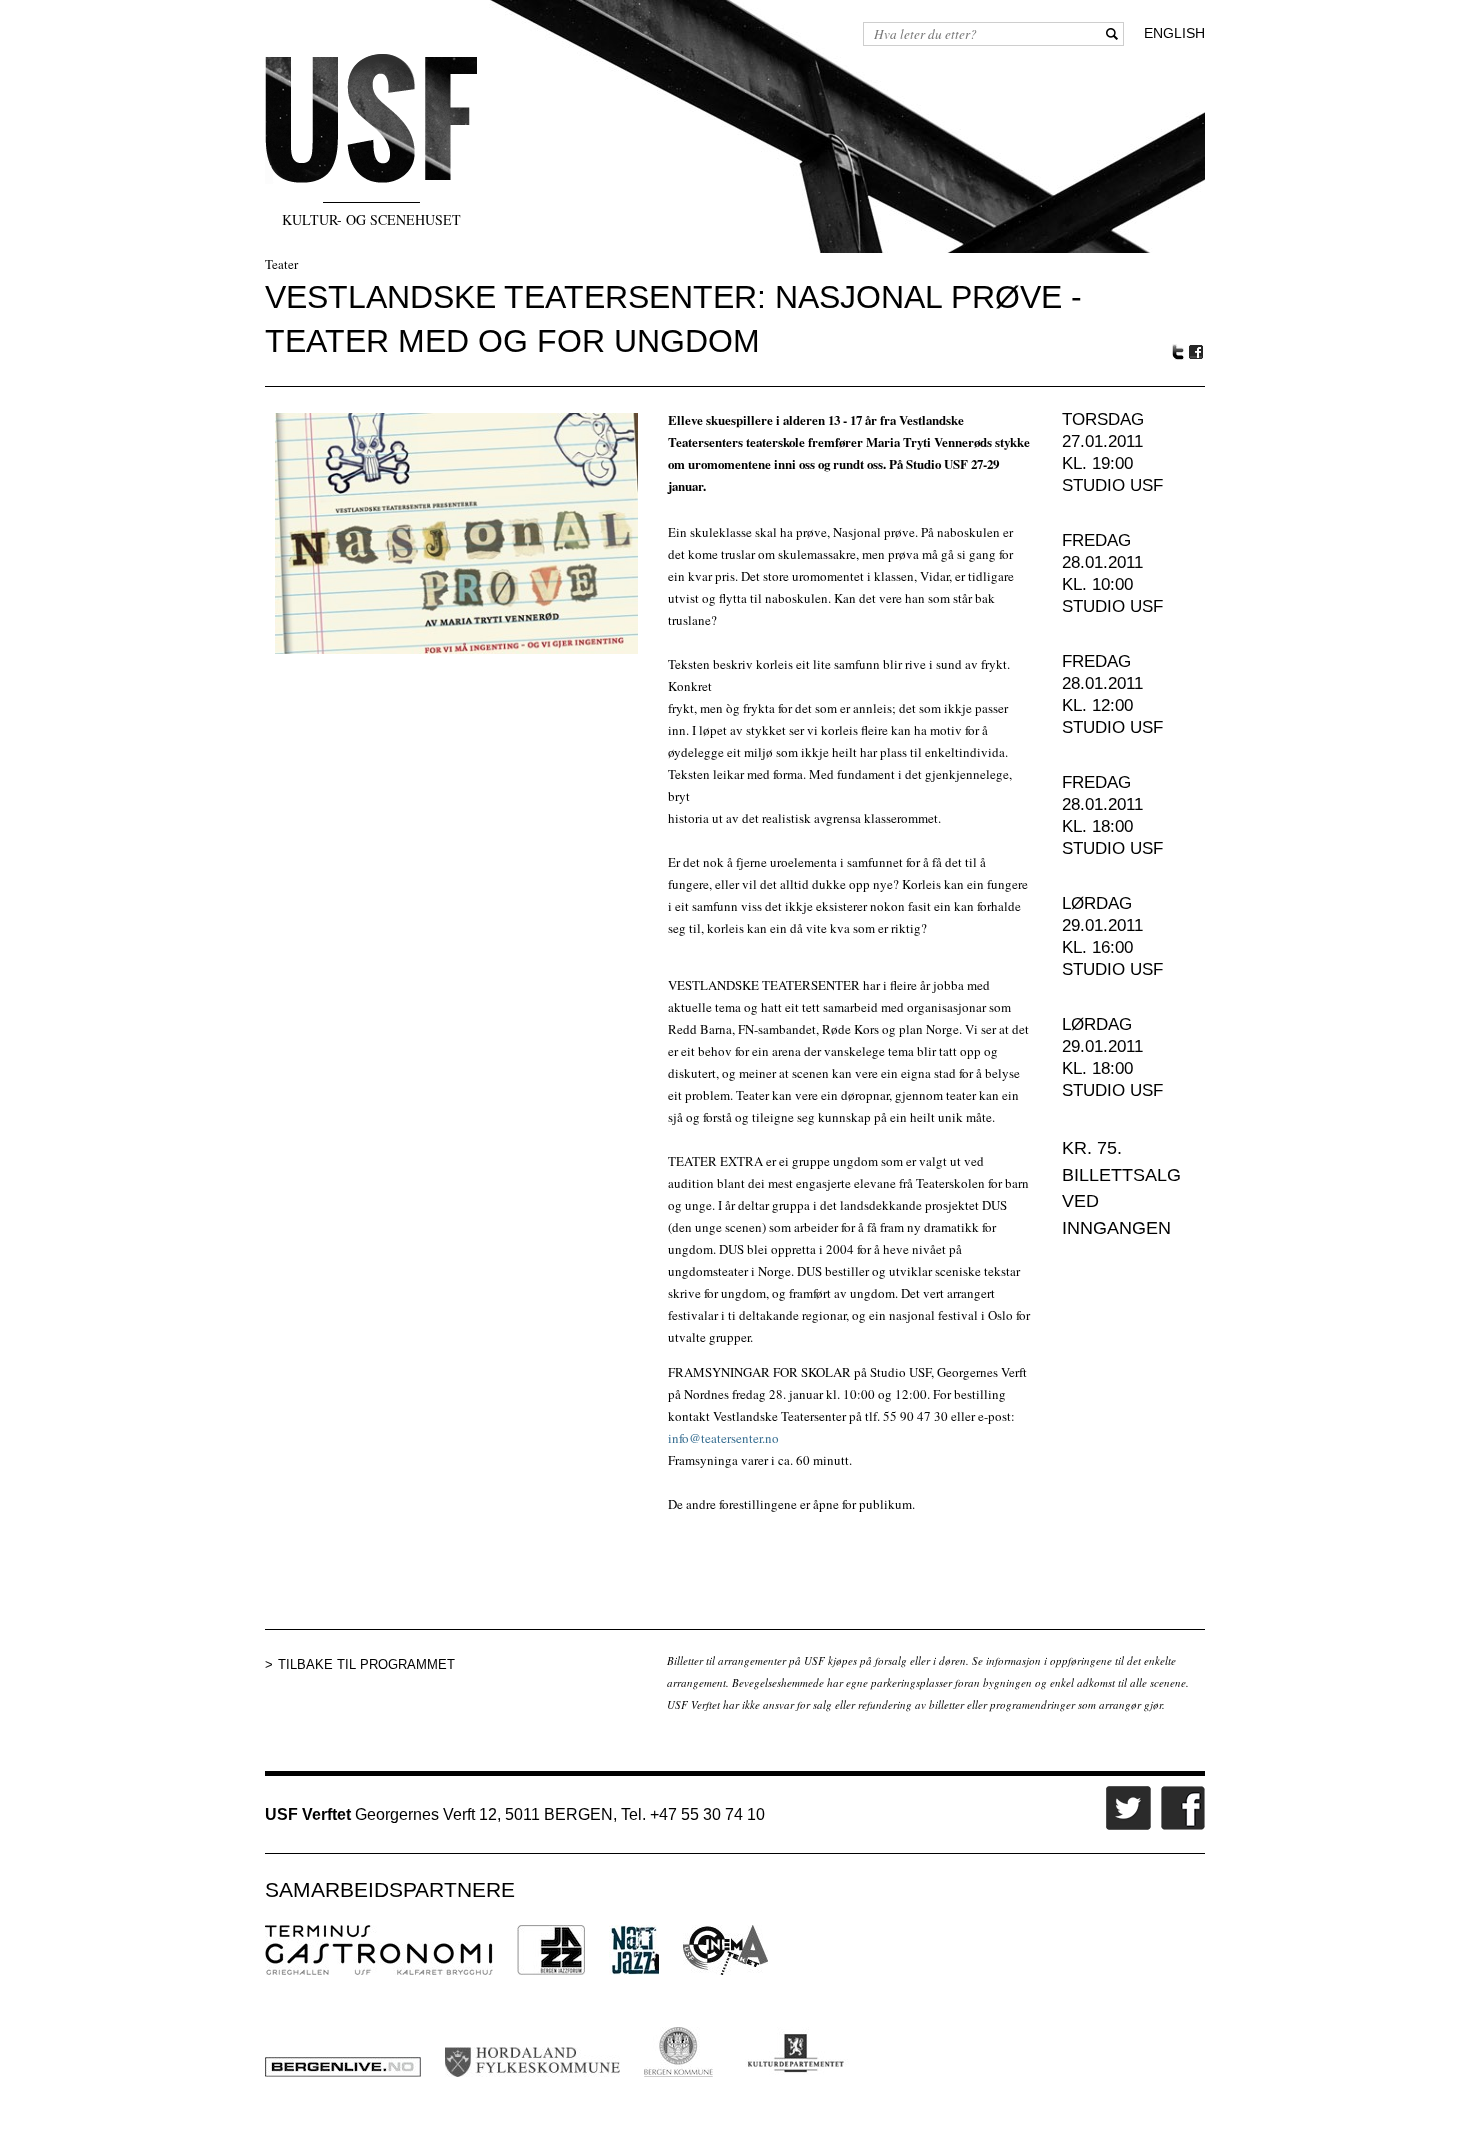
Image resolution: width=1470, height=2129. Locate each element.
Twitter (1178, 352)
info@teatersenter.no (723, 1438)
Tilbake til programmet (366, 1664)
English (1174, 33)
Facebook (1197, 352)
